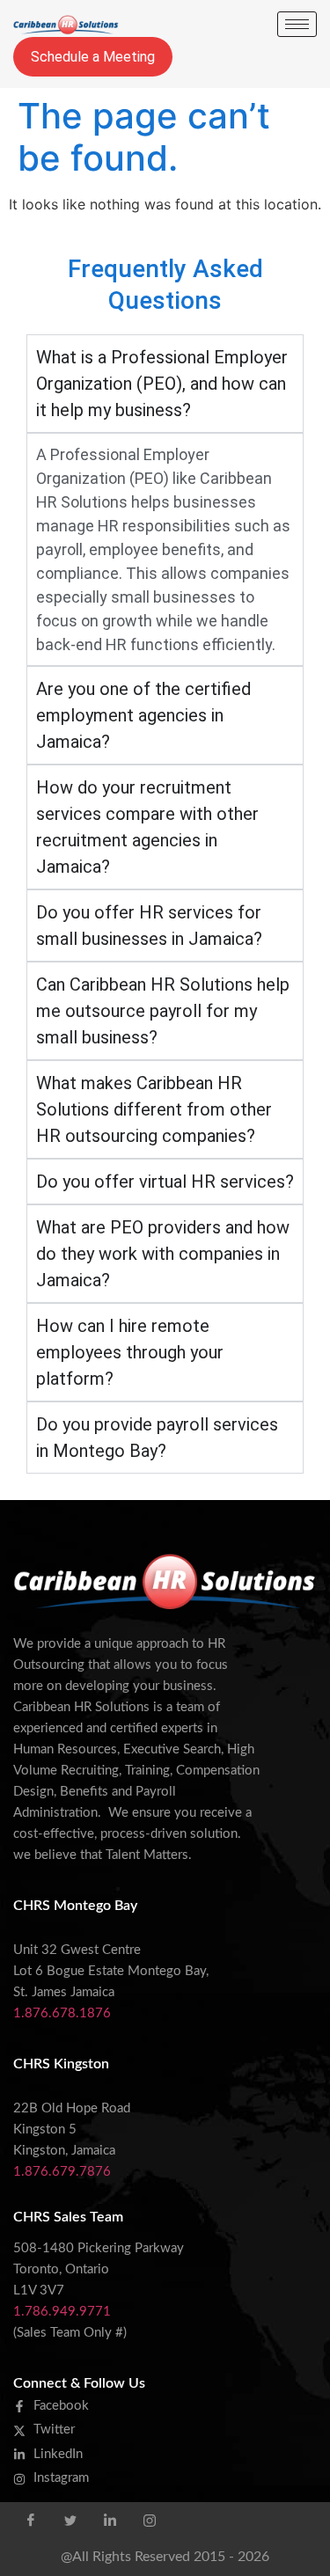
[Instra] (150, 2520)
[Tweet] (70, 2520)
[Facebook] (31, 2520)
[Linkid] (110, 2520)
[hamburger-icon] (297, 24)
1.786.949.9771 (62, 2312)
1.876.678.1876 (62, 2013)
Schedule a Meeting (93, 57)
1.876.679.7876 (62, 2172)
